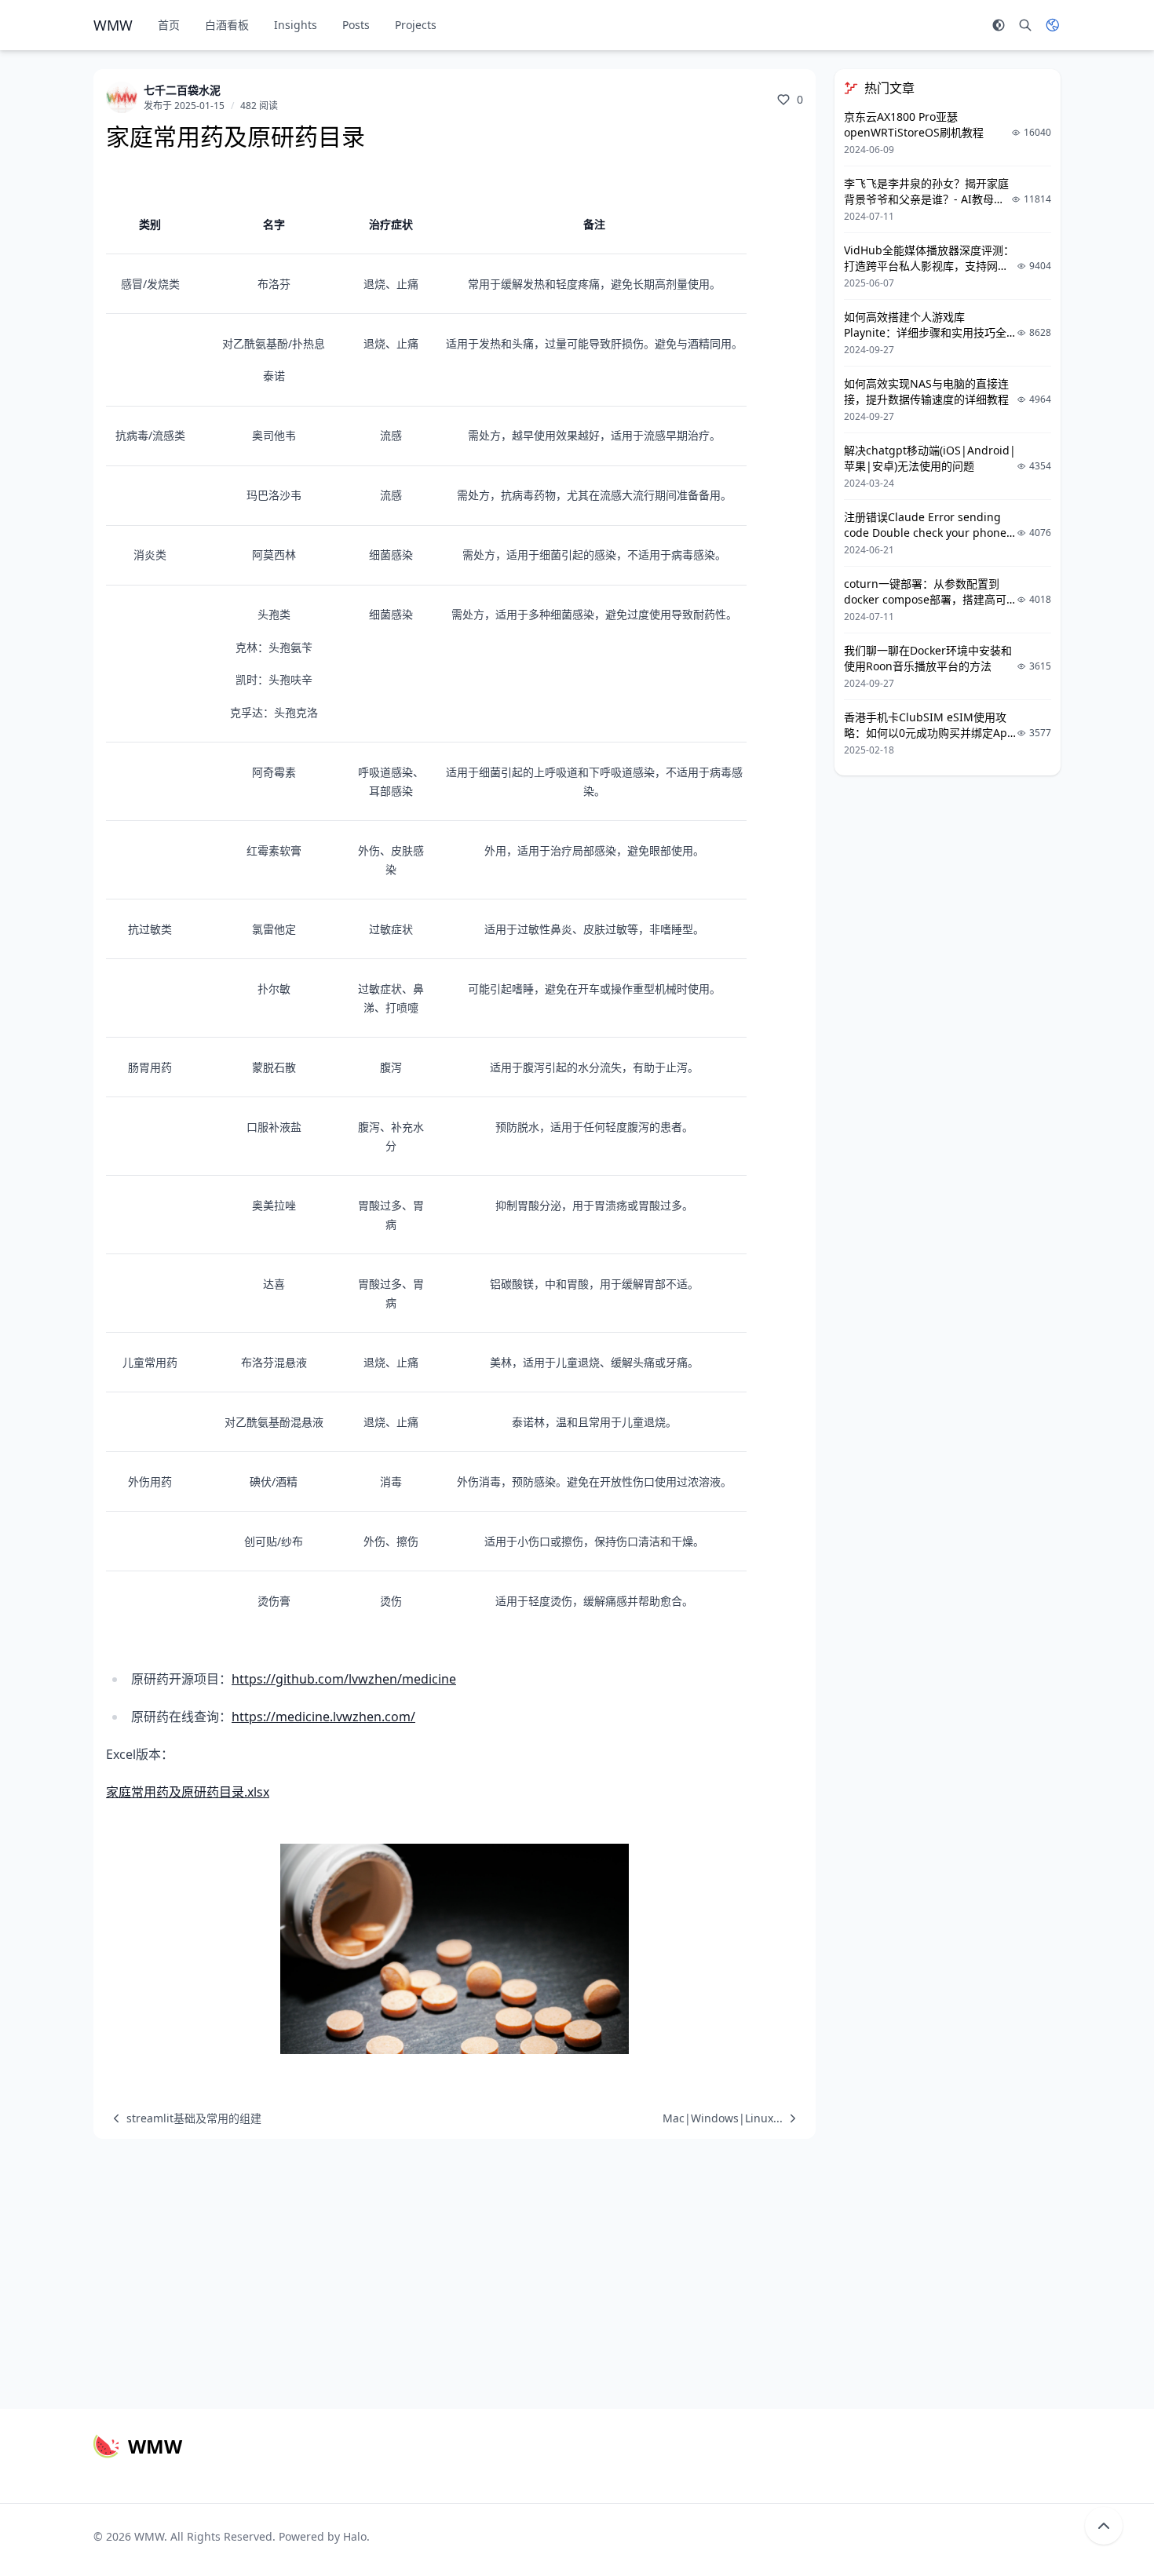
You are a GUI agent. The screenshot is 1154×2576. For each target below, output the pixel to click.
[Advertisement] (577, 2268)
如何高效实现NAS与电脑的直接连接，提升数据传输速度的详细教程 (926, 391)
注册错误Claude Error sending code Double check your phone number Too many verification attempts (925, 540)
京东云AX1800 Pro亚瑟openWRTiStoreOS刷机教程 (914, 124)
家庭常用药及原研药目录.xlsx (188, 1792)
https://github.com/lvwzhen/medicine (344, 1679)
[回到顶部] (1104, 2526)
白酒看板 (227, 25)
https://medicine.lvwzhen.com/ (323, 1717)
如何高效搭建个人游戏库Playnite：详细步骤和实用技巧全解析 (925, 332)
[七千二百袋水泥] (122, 97)
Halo (355, 2536)
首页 (169, 25)
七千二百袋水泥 (182, 90)
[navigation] (184, 2118)
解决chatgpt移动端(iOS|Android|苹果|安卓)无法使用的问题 (930, 458)
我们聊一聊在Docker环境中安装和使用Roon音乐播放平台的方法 (928, 658)
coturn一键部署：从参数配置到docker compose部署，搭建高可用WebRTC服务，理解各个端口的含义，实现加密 (926, 607)
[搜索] (1025, 25)
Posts (356, 25)
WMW (149, 2536)
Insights (296, 25)
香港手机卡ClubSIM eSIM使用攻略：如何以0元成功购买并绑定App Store (929, 733)
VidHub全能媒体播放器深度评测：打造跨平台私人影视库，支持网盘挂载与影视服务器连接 (929, 266)
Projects (416, 25)
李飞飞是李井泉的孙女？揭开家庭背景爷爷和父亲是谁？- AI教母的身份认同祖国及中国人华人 (926, 199)
